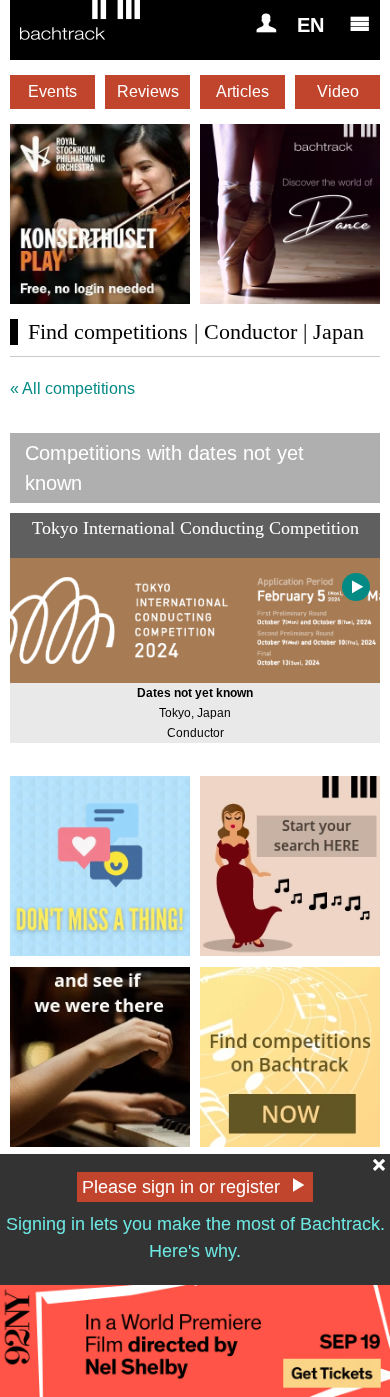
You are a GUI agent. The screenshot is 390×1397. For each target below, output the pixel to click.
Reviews (148, 91)
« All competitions (72, 388)
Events (52, 91)
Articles (242, 91)
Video (338, 91)
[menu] (360, 23)
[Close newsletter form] (379, 1165)
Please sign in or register (181, 1187)
